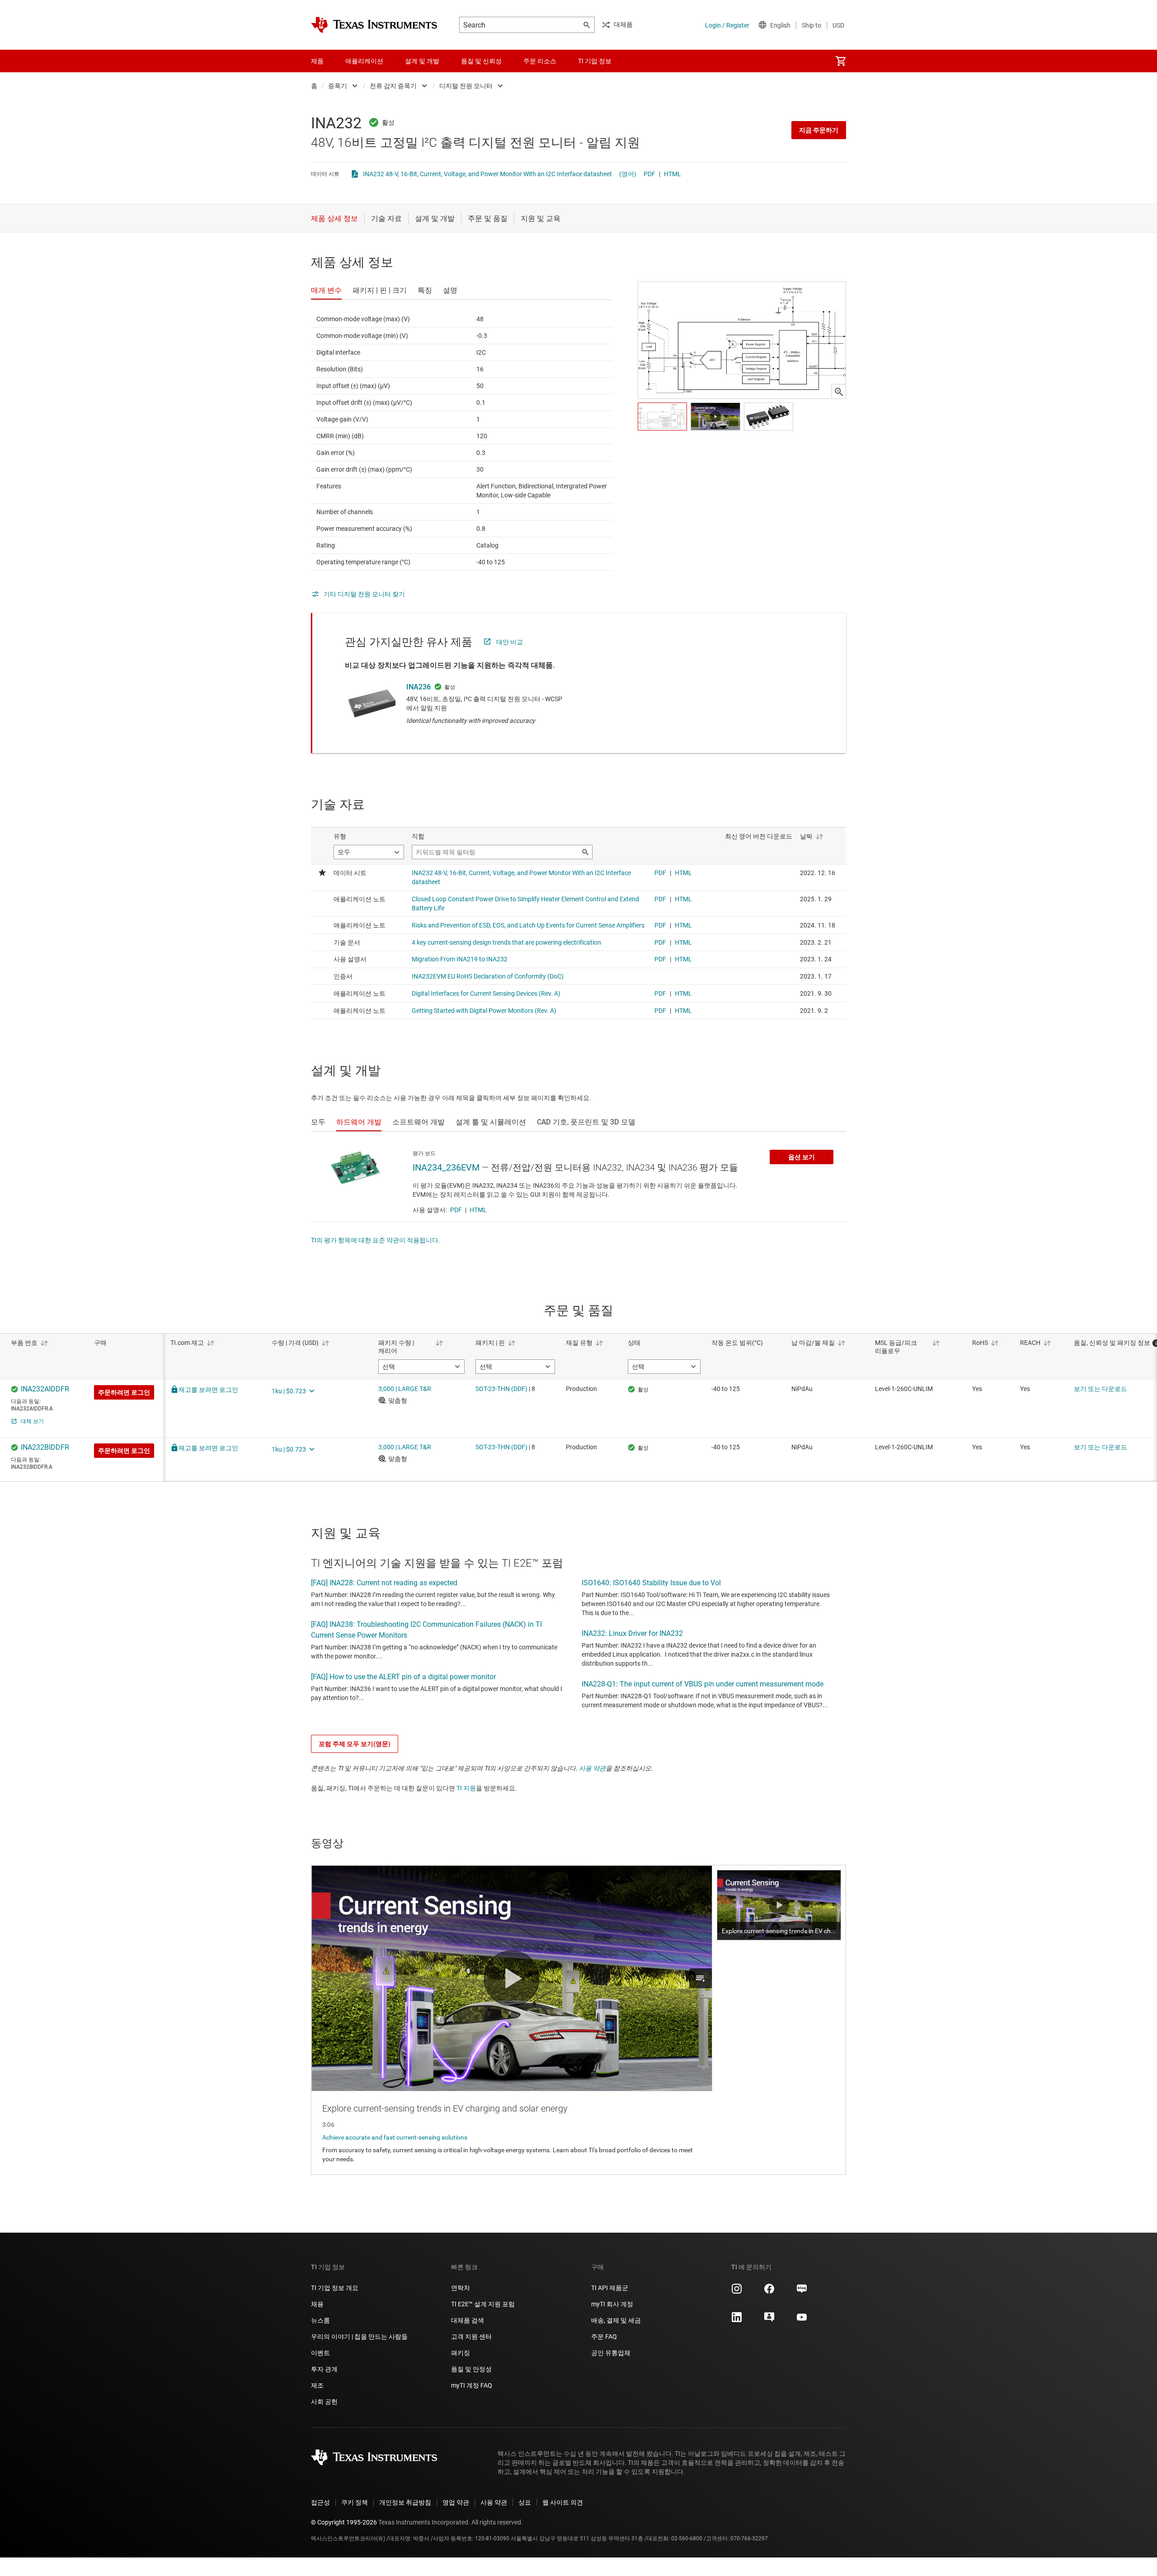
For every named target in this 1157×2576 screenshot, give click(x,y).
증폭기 (338, 86)
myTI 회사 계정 (612, 2304)
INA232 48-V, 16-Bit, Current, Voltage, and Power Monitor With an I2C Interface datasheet (487, 174)
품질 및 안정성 (471, 2369)
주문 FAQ (604, 2337)
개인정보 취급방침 (405, 2502)
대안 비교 (510, 642)
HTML (673, 174)
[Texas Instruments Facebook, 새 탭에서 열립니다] (769, 2292)
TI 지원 (466, 1788)
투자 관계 (324, 2369)
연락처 (461, 2288)
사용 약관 (592, 1768)
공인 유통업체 (611, 2353)
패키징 (461, 2353)
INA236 (419, 687)
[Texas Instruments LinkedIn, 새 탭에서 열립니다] (737, 2320)
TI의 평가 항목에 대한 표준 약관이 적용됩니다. (376, 1240)
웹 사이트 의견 (563, 2502)
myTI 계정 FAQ (472, 2385)
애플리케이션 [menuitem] (364, 61)
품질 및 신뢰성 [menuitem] (481, 61)
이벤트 (320, 2353)
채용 (317, 2304)
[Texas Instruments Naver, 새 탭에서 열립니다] (802, 2292)
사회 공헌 (324, 2402)
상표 (525, 2502)
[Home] (374, 25)
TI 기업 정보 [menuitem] (595, 61)
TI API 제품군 (610, 2288)
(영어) (628, 174)
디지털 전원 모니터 (466, 86)
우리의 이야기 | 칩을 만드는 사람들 (359, 2337)
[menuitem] (841, 61)
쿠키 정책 (355, 2502)
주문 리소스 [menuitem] (540, 61)
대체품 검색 (468, 2320)
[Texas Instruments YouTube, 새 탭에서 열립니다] (802, 2320)
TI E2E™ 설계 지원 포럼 (483, 2304)
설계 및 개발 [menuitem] (422, 61)
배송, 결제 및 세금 (616, 2320)
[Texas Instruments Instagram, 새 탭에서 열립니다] (737, 2292)
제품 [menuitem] (317, 61)
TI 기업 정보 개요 (335, 2288)
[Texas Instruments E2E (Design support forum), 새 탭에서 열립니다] (769, 2320)
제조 (317, 2385)
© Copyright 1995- (344, 2522)
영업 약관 (456, 2502)
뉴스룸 (320, 2320)
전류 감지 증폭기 (393, 86)
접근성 (320, 2502)
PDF (649, 174)
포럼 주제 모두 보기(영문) (355, 1744)
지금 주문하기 (819, 130)
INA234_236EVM (446, 1167)
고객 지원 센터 (471, 2337)
